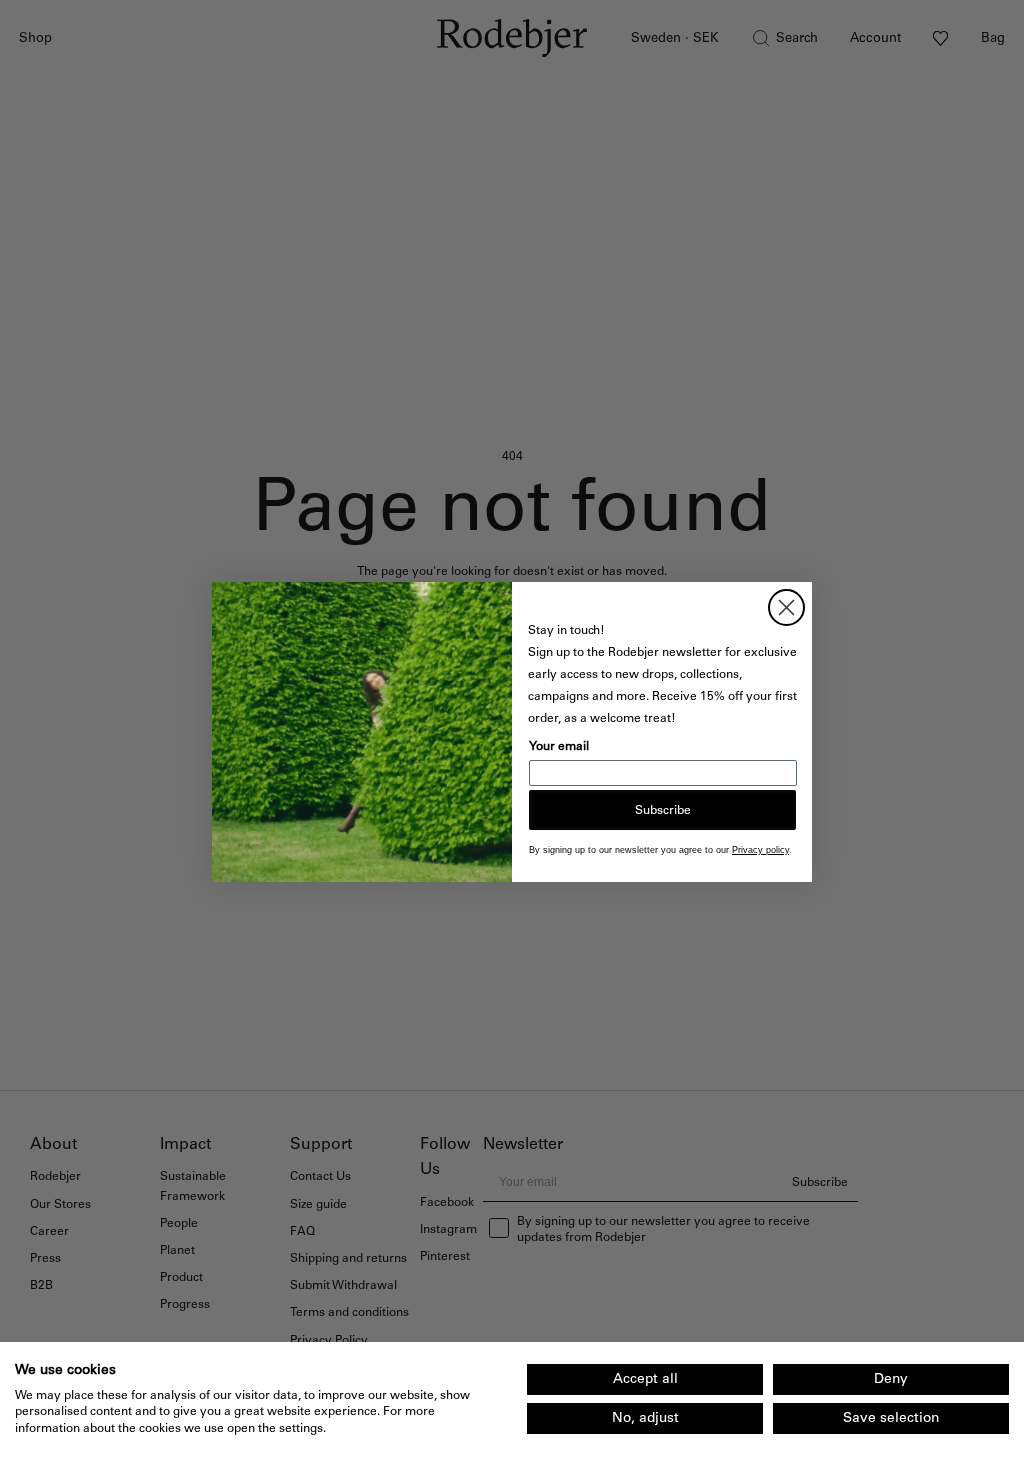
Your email (559, 746)
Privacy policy (760, 850)
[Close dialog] (786, 607)
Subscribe (663, 810)
